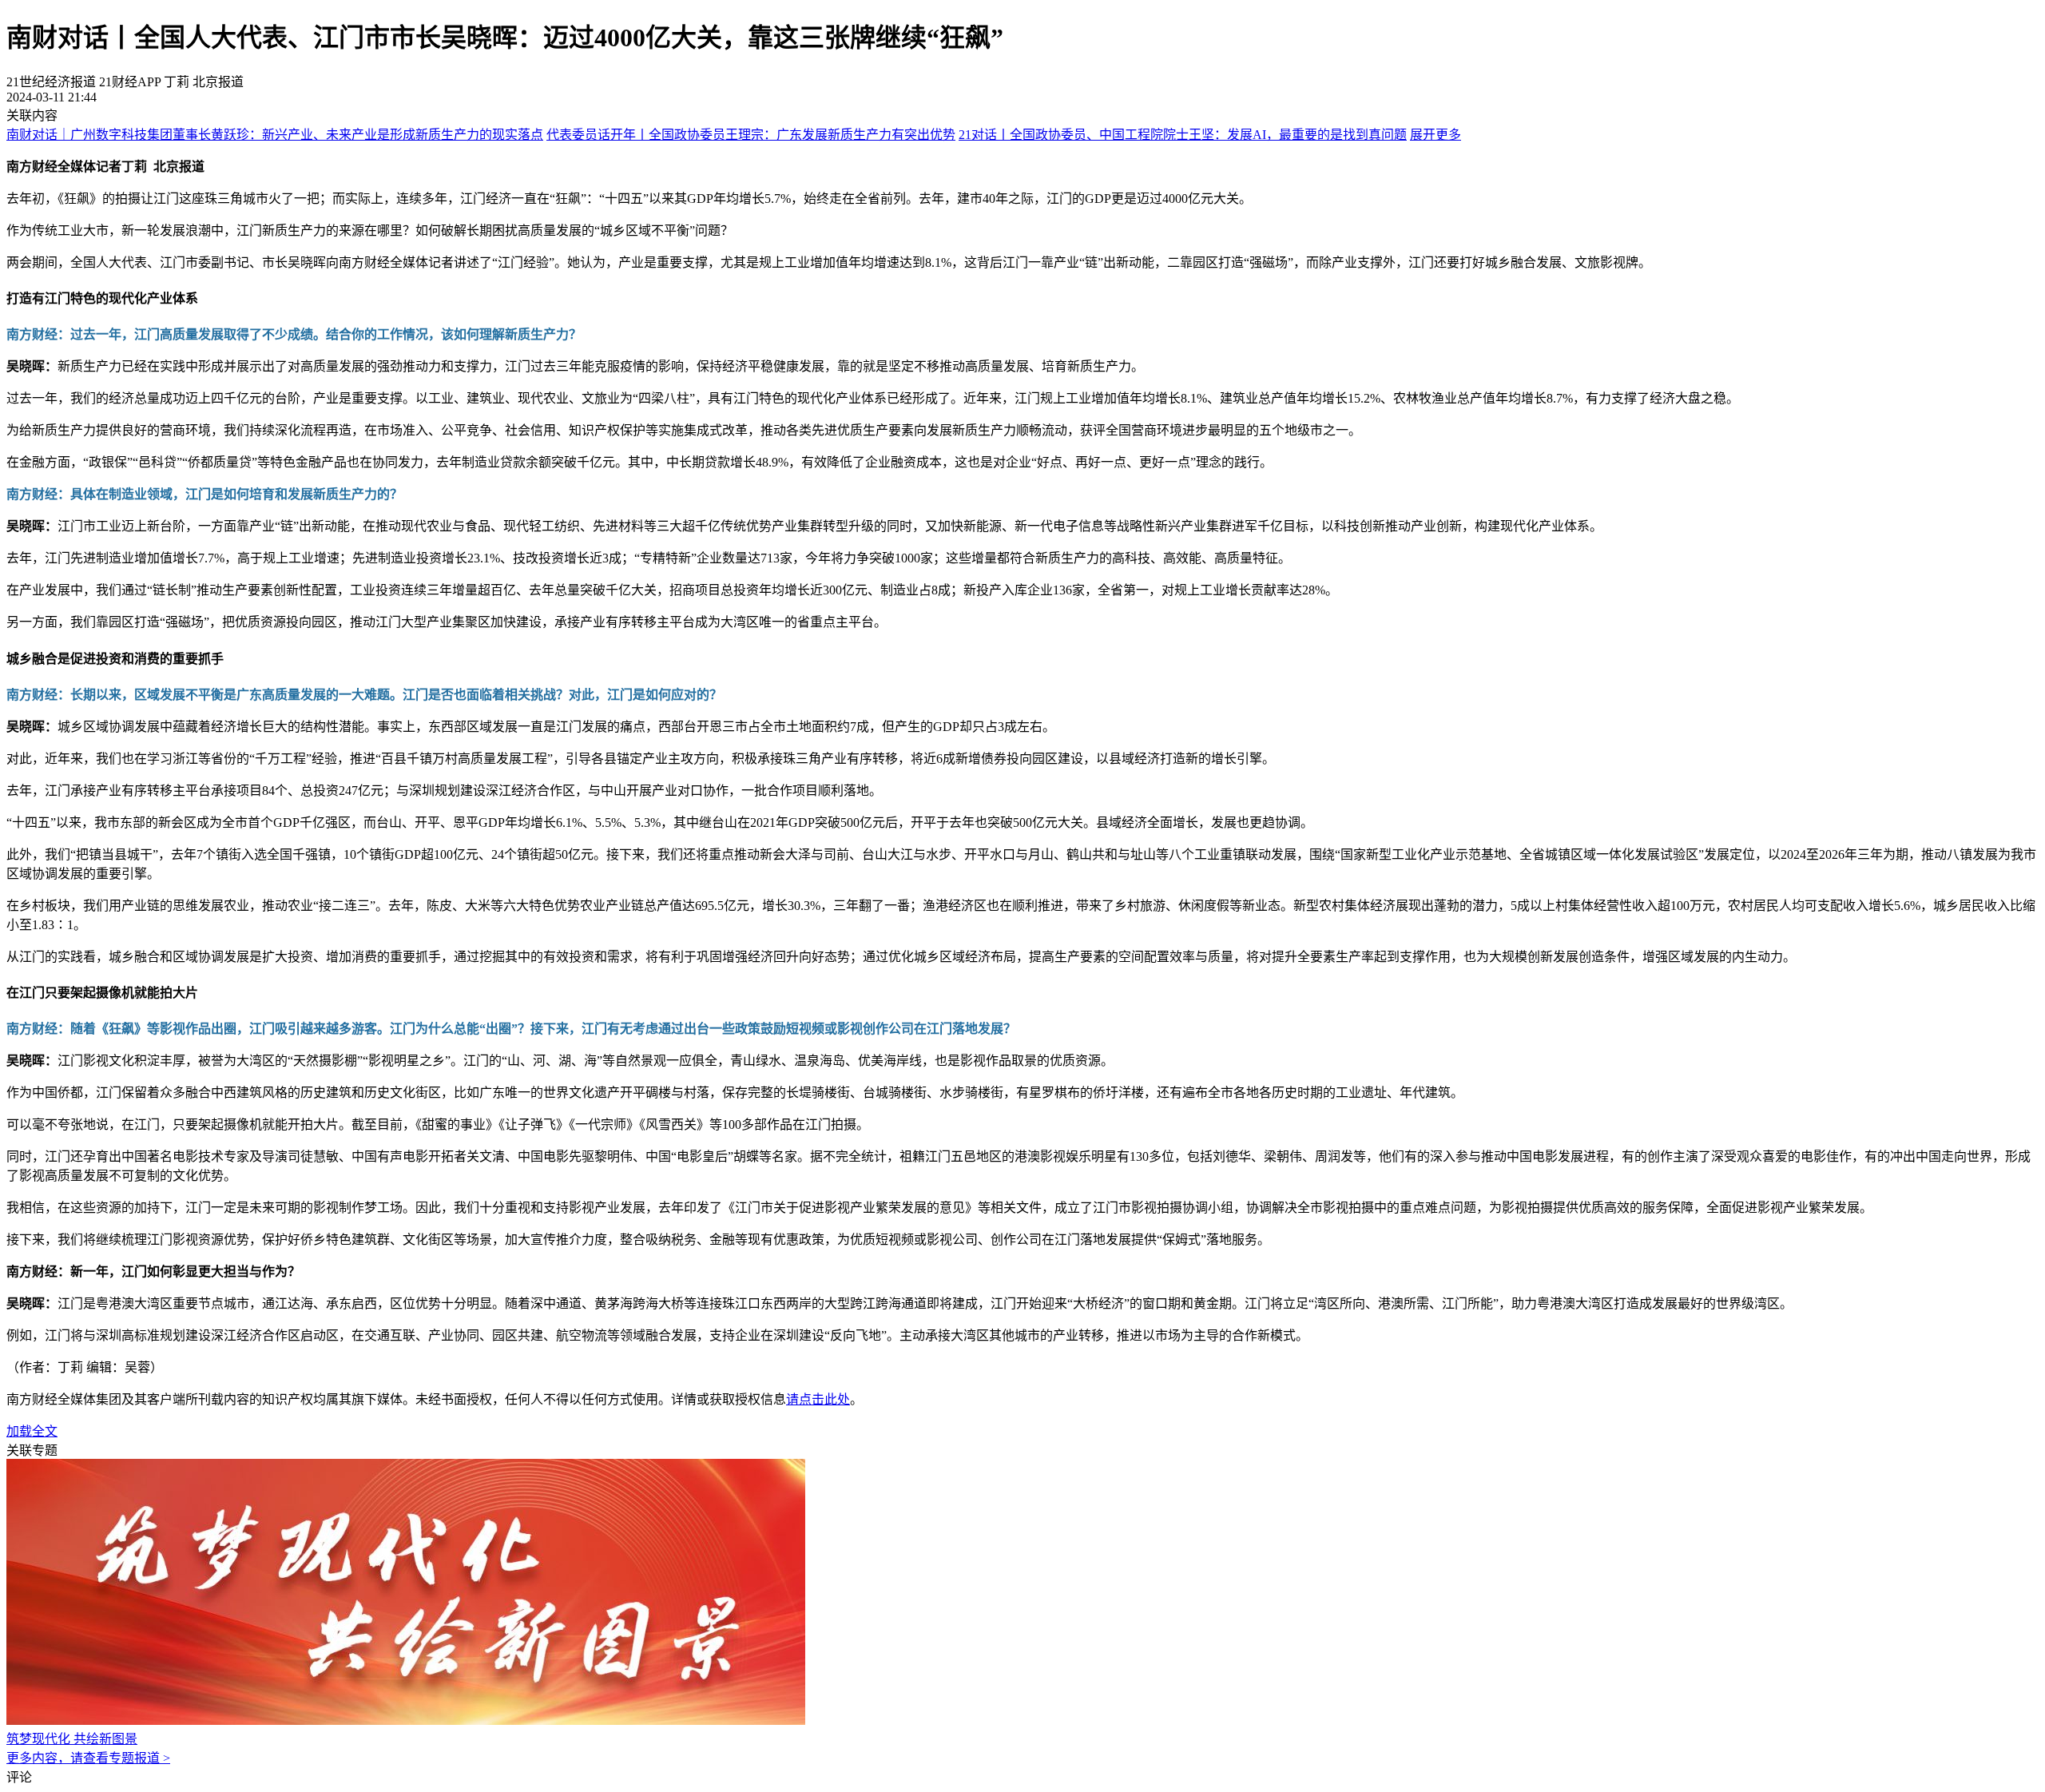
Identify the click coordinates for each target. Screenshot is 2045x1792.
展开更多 (1435, 135)
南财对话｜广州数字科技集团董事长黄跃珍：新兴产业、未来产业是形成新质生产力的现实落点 (275, 135)
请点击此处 (818, 1399)
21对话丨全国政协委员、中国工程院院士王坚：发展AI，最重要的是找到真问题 (1183, 135)
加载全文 (32, 1431)
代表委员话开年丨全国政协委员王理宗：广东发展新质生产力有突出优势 (751, 135)
